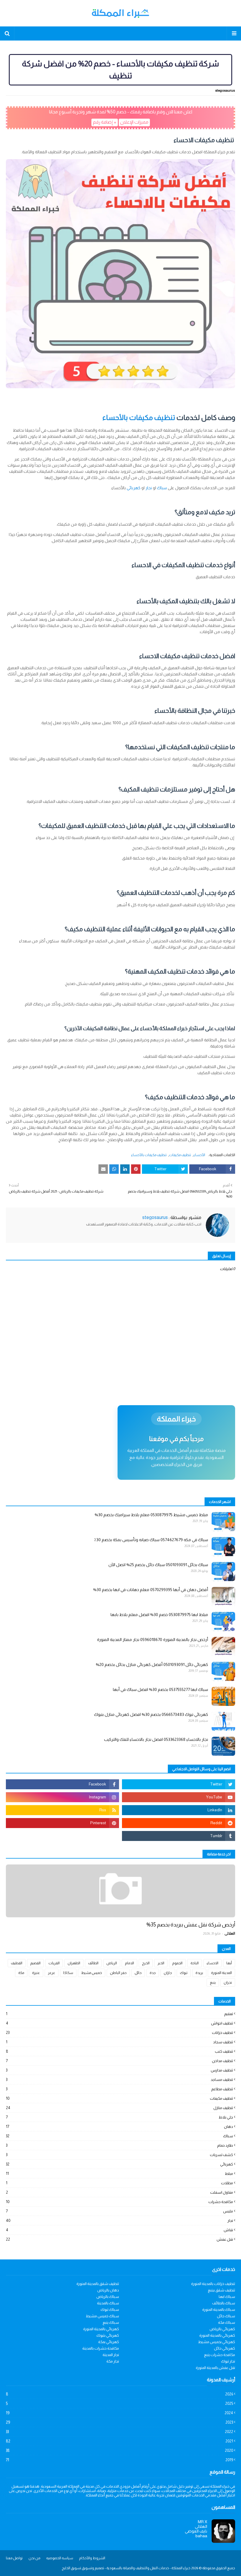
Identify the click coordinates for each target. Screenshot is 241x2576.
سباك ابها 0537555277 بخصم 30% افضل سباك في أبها (160, 1689)
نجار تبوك (228, 2361)
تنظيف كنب (119, 2051)
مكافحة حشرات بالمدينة (101, 2348)
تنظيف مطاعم (119, 2089)
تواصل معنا (14, 2558)
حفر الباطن (118, 1973)
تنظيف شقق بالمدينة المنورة (98, 2284)
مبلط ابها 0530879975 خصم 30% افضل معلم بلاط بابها (159, 1615)
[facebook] (62, 1784)
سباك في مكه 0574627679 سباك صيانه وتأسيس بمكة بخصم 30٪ (151, 1540)
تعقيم (119, 2014)
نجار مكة (113, 2361)
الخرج (146, 1963)
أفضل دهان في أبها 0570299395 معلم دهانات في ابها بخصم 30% (151, 1590)
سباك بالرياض (108, 2297)
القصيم (35, 1963)
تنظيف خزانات (119, 2033)
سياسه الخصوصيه (60, 2558)
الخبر (161, 1963)
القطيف (17, 1963)
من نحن (34, 2558)
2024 (119, 2413)
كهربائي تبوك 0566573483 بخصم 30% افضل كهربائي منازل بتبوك (151, 1714)
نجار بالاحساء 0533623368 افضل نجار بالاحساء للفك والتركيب (156, 1739)
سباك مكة (227, 2322)
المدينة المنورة (221, 1973)
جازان (168, 1973)
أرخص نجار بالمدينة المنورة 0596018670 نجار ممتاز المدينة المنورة (153, 1640)
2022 (119, 2432)
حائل (138, 1973)
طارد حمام (119, 2145)
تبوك (184, 1973)
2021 (119, 2441)
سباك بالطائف (224, 2303)
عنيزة (36, 1973)
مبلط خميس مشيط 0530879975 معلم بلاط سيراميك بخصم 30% (151, 1515)
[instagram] (62, 1797)
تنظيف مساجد (119, 2080)
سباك (162, 488)
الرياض (112, 1963)
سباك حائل (226, 2316)
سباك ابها (227, 2297)
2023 (119, 2422)
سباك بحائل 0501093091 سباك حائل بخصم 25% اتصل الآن (158, 1565)
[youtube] (179, 1797)
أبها (229, 1963)
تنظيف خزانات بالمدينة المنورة (213, 2284)
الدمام (129, 1963)
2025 (119, 2403)
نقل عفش (119, 2239)
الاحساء (212, 1963)
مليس (119, 2211)
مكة (21, 1973)
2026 (119, 2394)
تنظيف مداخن (119, 2061)
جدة (153, 1973)
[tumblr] (179, 1836)
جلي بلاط (119, 2117)
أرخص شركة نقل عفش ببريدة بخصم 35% (191, 1925)
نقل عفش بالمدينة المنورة (215, 2368)
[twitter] (179, 1784)
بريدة (199, 1973)
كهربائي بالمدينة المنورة (101, 2329)
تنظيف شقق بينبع (221, 2290)
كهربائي (134, 488)
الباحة (195, 1963)
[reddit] (179, 1823)
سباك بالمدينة (108, 2303)
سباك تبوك (110, 2310)
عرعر (52, 1973)
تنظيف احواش (119, 2023)
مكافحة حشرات (119, 2202)
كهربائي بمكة (109, 2342)
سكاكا (68, 1973)
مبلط (119, 2174)
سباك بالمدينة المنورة (219, 2310)
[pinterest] (62, 1823)
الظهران (74, 1963)
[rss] (62, 1810)
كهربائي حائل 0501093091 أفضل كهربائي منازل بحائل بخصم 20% (152, 1664)
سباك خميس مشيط (102, 2316)
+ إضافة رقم (105, 122)
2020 (119, 2450)
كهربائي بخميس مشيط (217, 2342)
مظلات (119, 2183)
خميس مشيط (92, 1973)
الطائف (93, 1963)
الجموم (177, 1963)
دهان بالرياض (108, 2290)
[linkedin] (179, 1810)
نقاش (119, 2230)
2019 (119, 2460)
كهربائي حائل (225, 2348)
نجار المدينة (111, 2355)
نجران (228, 1983)
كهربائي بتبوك (108, 2335)
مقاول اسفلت (119, 2192)
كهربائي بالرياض (222, 2329)
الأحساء (199, 1155)
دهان (119, 2127)
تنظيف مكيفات (180, 1155)
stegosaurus (225, 90)
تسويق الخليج (71, 2568)
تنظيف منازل (119, 2108)
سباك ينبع (111, 2322)
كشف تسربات (119, 2155)
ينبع (213, 1983)
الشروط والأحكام (92, 2558)
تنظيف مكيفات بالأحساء (139, 417)
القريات (54, 1963)
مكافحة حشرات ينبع (220, 2355)
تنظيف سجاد (119, 2042)
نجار (149, 488)
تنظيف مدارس (119, 2070)
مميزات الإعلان (134, 122)
